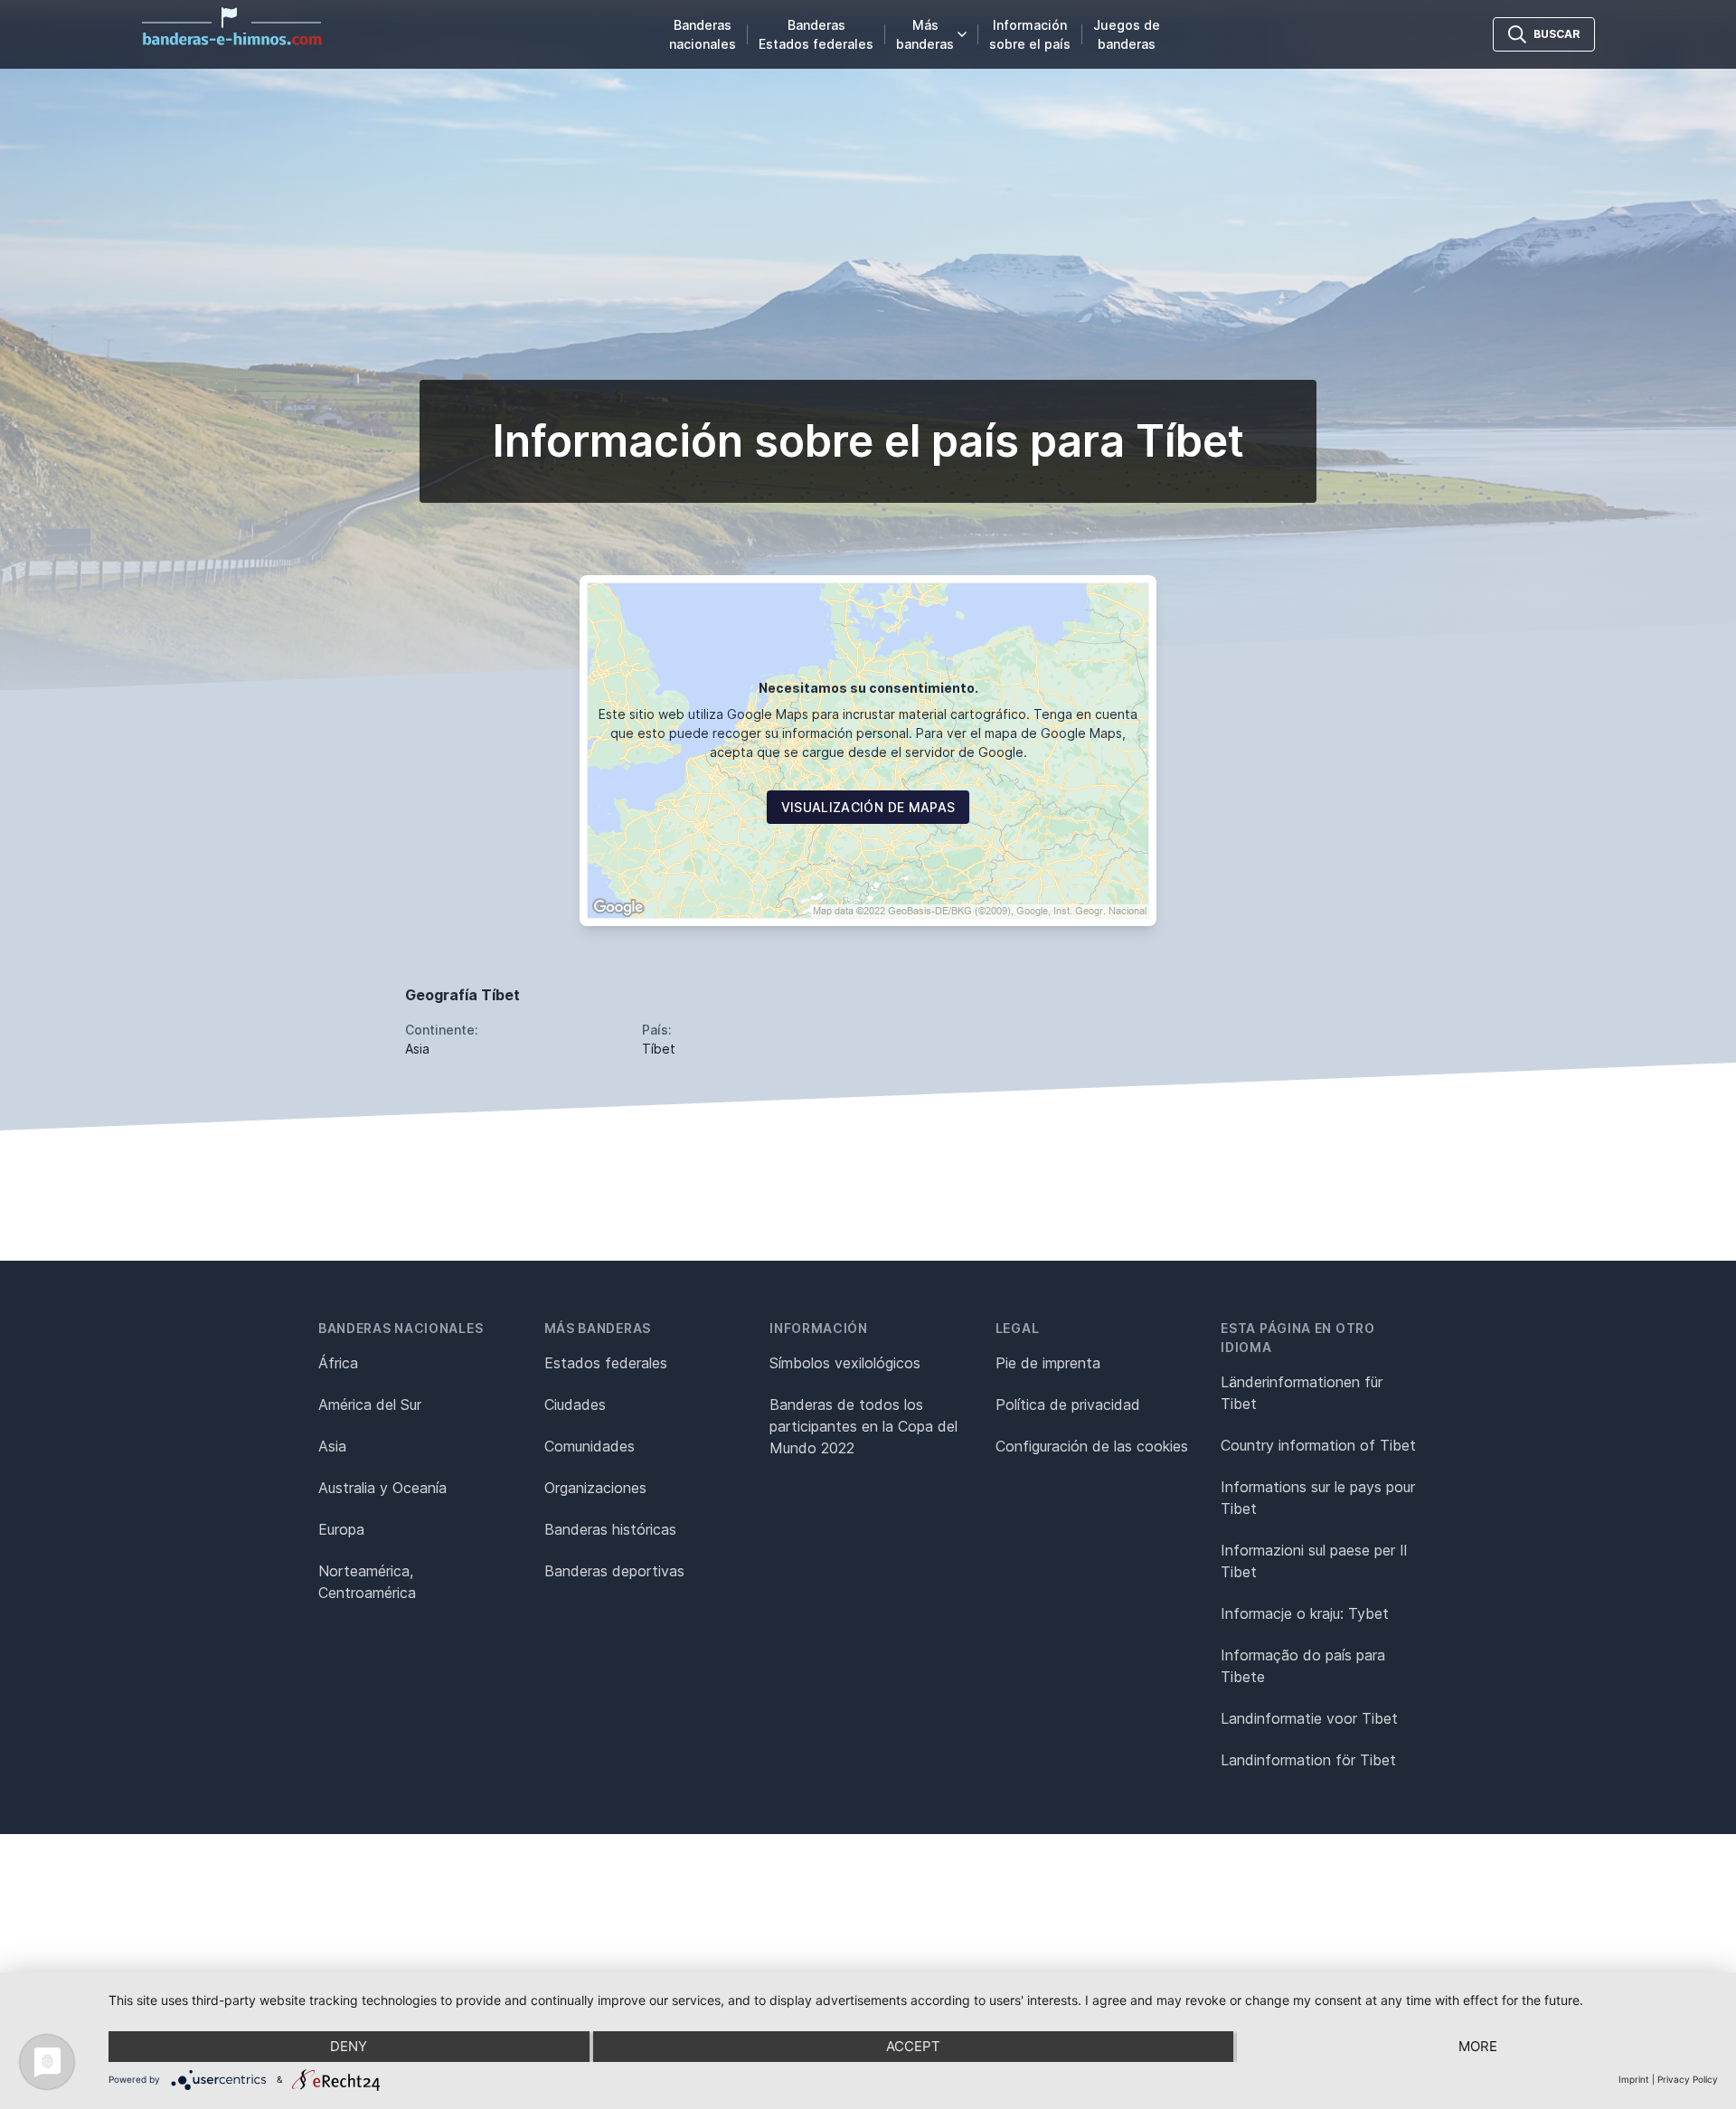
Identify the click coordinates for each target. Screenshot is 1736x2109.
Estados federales (606, 1363)
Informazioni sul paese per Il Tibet (1314, 1561)
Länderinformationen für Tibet (1302, 1393)
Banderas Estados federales (816, 34)
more (1478, 2046)
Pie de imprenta (1048, 1363)
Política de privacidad (1068, 1404)
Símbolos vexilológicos (845, 1363)
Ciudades (575, 1404)
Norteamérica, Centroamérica (367, 1582)
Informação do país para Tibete (1303, 1666)
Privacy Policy (1688, 2079)
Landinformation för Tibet (1308, 1760)
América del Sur (370, 1404)
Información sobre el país (1030, 34)
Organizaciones (595, 1488)
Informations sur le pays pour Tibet (1318, 1498)
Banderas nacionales (703, 34)
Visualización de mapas (868, 807)
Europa (341, 1529)
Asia (332, 1446)
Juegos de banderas (1127, 34)
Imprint (1634, 2079)
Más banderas (925, 34)
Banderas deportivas (614, 1571)
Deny (349, 2046)
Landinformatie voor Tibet (1309, 1718)
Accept (913, 2046)
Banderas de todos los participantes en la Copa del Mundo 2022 (863, 1426)
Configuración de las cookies (1092, 1446)
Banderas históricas (610, 1529)
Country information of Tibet (1318, 1445)
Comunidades (590, 1446)
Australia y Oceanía (382, 1488)
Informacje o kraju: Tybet (1305, 1613)
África (338, 1363)
